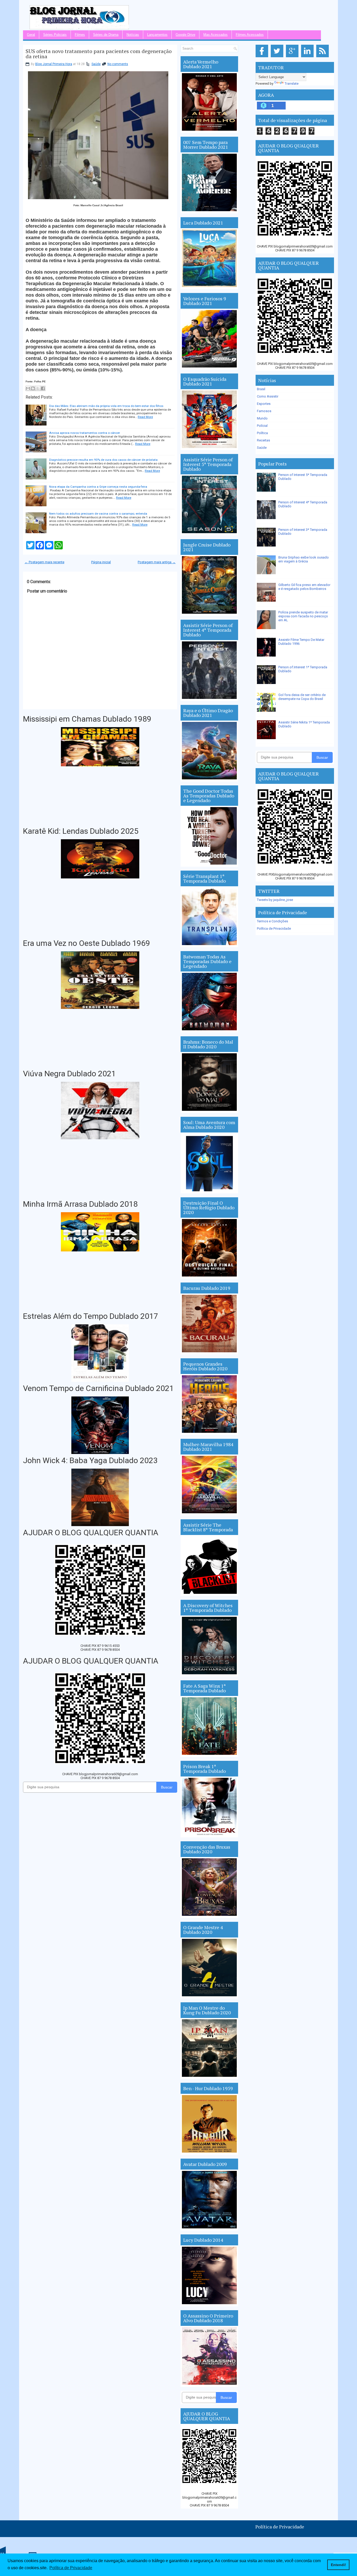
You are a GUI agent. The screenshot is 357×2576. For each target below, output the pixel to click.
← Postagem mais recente (44, 562)
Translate (292, 84)
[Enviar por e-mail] (28, 388)
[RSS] (323, 57)
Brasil (261, 389)
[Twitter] (278, 57)
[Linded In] (308, 57)
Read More (145, 417)
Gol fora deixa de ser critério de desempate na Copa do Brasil (302, 697)
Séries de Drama (106, 35)
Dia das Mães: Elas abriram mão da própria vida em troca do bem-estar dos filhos (106, 406)
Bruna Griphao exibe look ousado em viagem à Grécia (304, 559)
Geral (31, 35)
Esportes (264, 404)
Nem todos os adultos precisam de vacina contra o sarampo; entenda (98, 514)
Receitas (263, 440)
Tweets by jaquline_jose (275, 900)
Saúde (96, 64)
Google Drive (185, 35)
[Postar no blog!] (33, 388)
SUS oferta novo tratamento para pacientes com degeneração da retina (99, 54)
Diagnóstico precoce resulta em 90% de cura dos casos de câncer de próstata (103, 460)
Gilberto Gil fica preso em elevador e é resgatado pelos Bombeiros (304, 587)
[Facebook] (263, 57)
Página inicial (101, 562)
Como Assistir (268, 396)
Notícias (133, 35)
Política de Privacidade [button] (71, 2568)
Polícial (262, 426)
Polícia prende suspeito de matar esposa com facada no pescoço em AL (303, 616)
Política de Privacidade (274, 928)
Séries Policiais (55, 35)
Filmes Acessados (250, 35)
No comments (118, 64)
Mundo (262, 418)
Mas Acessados (215, 35)
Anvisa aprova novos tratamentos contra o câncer (85, 433)
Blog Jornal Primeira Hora (54, 64)
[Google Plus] (293, 57)
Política (262, 433)
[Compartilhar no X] (38, 388)
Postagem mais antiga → (157, 562)
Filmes (80, 35)
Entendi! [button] (338, 2565)
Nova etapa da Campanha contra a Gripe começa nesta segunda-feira (98, 487)
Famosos (264, 411)
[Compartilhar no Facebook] (43, 388)
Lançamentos (157, 35)
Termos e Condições (272, 921)
